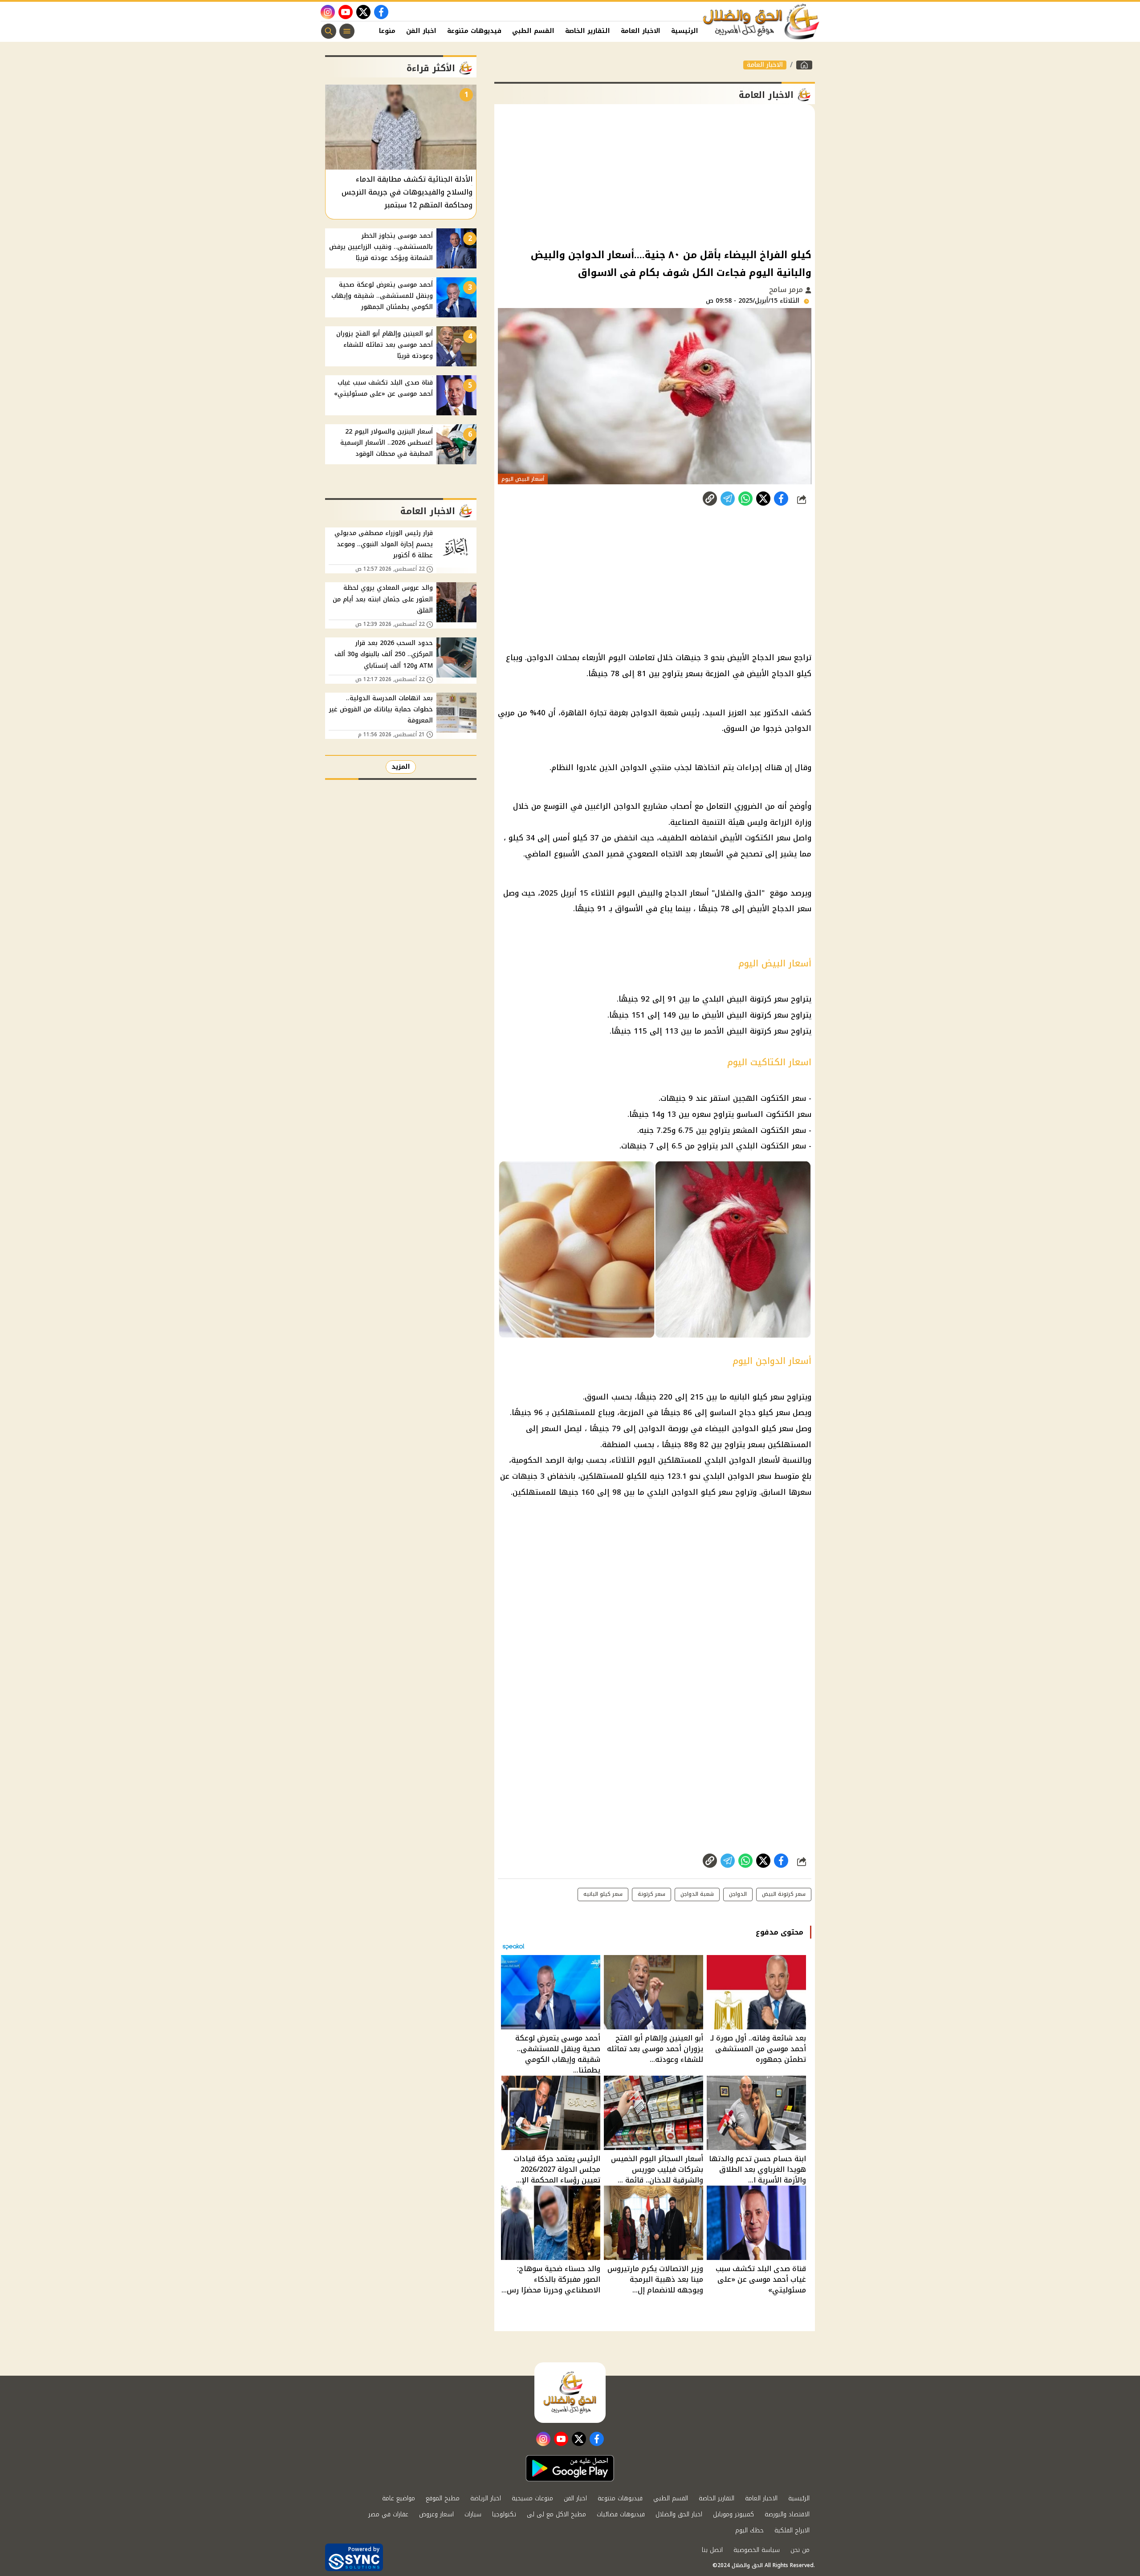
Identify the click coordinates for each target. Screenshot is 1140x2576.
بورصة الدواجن (663, 1428)
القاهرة (574, 713)
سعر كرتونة (651, 1894)
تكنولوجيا (504, 2514)
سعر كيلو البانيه (757, 1397)
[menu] (347, 31)
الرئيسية (685, 31)
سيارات (473, 2514)
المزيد (401, 767)
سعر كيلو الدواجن (702, 1492)
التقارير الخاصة (588, 31)
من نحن (800, 2550)
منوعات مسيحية (532, 2498)
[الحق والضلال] (804, 65)
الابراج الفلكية (792, 2530)
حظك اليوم (749, 2530)
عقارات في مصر (388, 2514)
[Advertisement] (655, 175)
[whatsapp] (710, 499)
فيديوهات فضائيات (621, 2514)
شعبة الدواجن (697, 1894)
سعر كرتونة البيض (757, 999)
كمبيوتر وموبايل (733, 2514)
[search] (329, 31)
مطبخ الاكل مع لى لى (556, 2514)
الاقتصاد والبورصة (787, 2514)
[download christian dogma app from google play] (570, 2468)
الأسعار (712, 854)
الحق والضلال (738, 893)
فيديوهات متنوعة (474, 31)
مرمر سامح (787, 290)
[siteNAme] (761, 22)
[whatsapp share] (745, 499)
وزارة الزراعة (791, 822)
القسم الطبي (533, 31)
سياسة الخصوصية (757, 2550)
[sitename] (570, 2393)
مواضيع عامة (399, 2498)
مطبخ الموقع (443, 2498)
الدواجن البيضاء (732, 1428)
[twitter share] (763, 499)
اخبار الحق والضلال (679, 2514)
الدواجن (540, 657)
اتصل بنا (712, 2550)
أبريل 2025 (558, 893)
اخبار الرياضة (486, 2498)
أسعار (699, 893)
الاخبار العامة (641, 31)
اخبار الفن (421, 31)
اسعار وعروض (436, 2514)
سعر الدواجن (749, 1476)
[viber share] (728, 499)
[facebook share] (781, 499)
